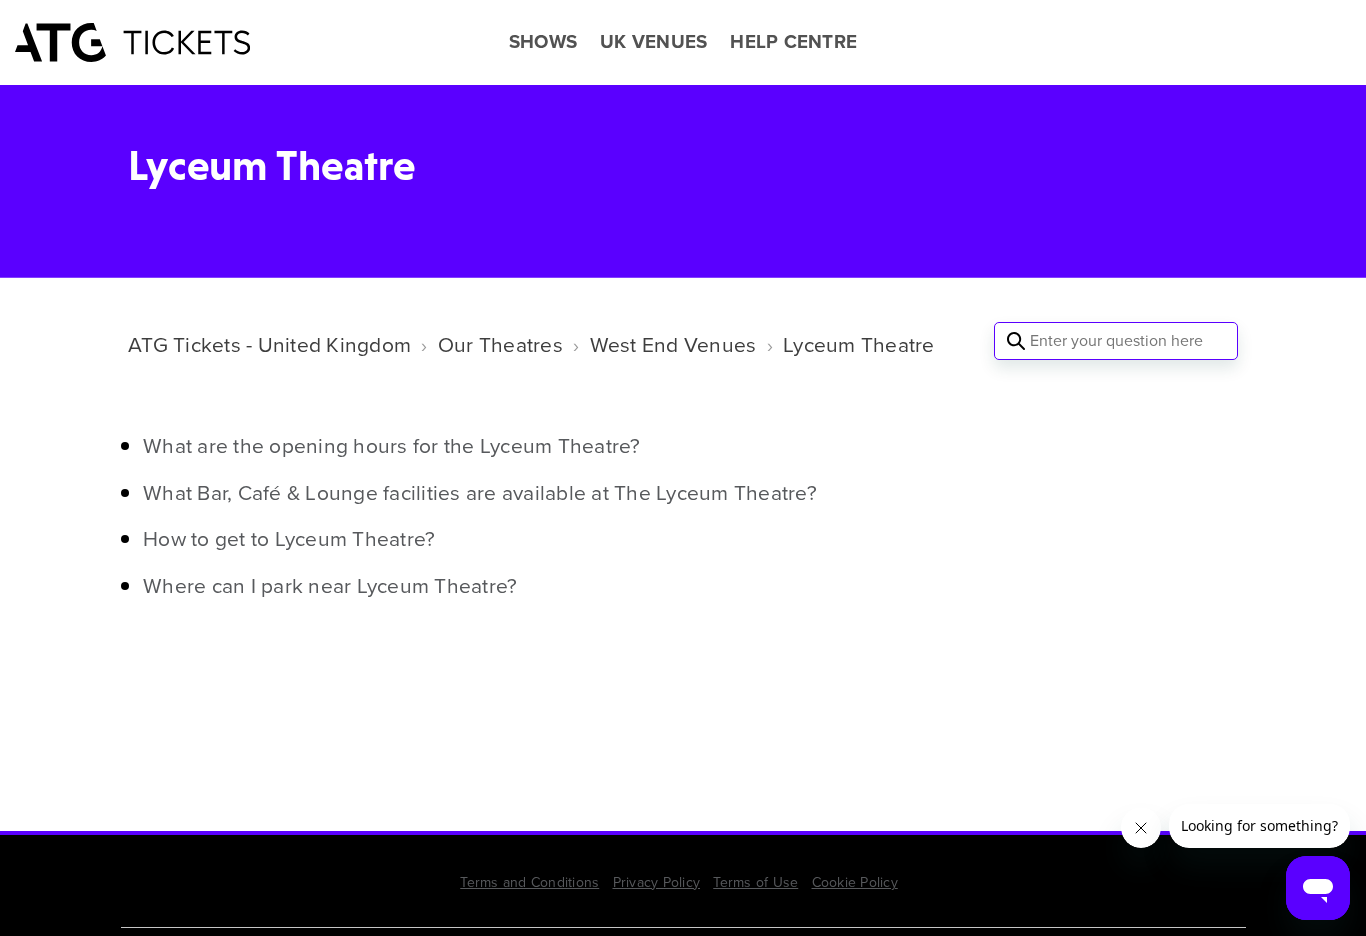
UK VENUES (653, 42)
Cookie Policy (855, 882)
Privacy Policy (657, 882)
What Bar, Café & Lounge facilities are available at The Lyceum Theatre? (480, 492)
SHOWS (543, 42)
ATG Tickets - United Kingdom (269, 344)
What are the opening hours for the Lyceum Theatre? (392, 445)
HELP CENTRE (793, 42)
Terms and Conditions (529, 882)
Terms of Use (755, 882)
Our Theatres (500, 344)
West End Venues (673, 344)
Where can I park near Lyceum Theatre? (330, 585)
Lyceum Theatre (859, 344)
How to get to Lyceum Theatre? (289, 538)
